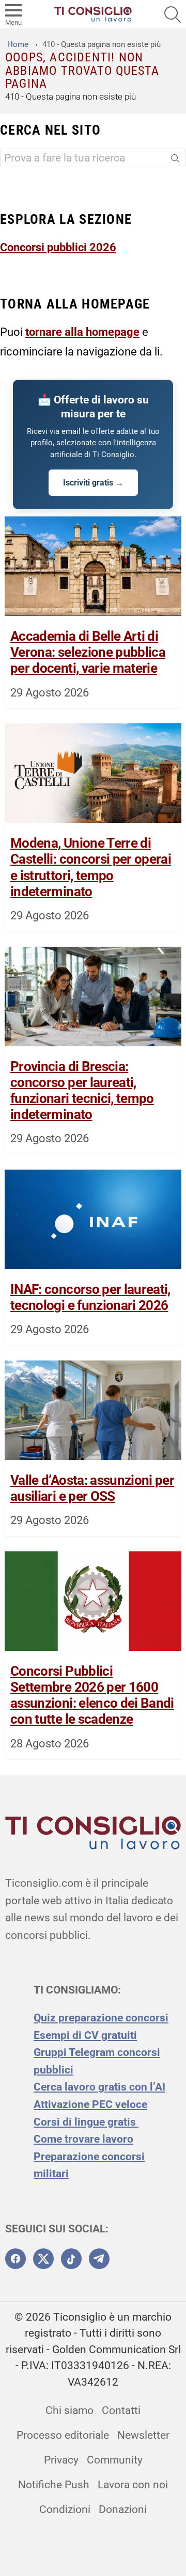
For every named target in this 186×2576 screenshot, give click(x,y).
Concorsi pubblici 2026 (58, 247)
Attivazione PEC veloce (90, 2104)
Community (115, 2460)
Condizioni (65, 2509)
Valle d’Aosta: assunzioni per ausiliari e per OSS (92, 1488)
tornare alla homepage (82, 332)
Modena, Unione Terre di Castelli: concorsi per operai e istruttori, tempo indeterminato (91, 867)
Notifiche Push (54, 2485)
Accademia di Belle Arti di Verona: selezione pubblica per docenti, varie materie (88, 652)
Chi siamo (69, 2410)
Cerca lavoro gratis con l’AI (99, 2087)
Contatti (121, 2410)
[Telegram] (99, 2259)
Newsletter (143, 2435)
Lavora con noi (133, 2485)
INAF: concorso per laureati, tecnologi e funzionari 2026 (90, 1297)
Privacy (61, 2460)
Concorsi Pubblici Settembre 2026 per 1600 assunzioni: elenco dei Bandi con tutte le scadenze (92, 1695)
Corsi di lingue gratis (86, 2122)
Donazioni (123, 2509)
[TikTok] (71, 2259)
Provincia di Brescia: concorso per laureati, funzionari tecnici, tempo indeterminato (82, 1091)
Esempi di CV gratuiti (85, 2035)
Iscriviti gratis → (93, 483)
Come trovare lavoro (83, 2139)
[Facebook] (16, 2259)
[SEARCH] (173, 14)
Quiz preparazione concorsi (101, 2018)
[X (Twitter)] (43, 2259)
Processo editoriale (63, 2435)
